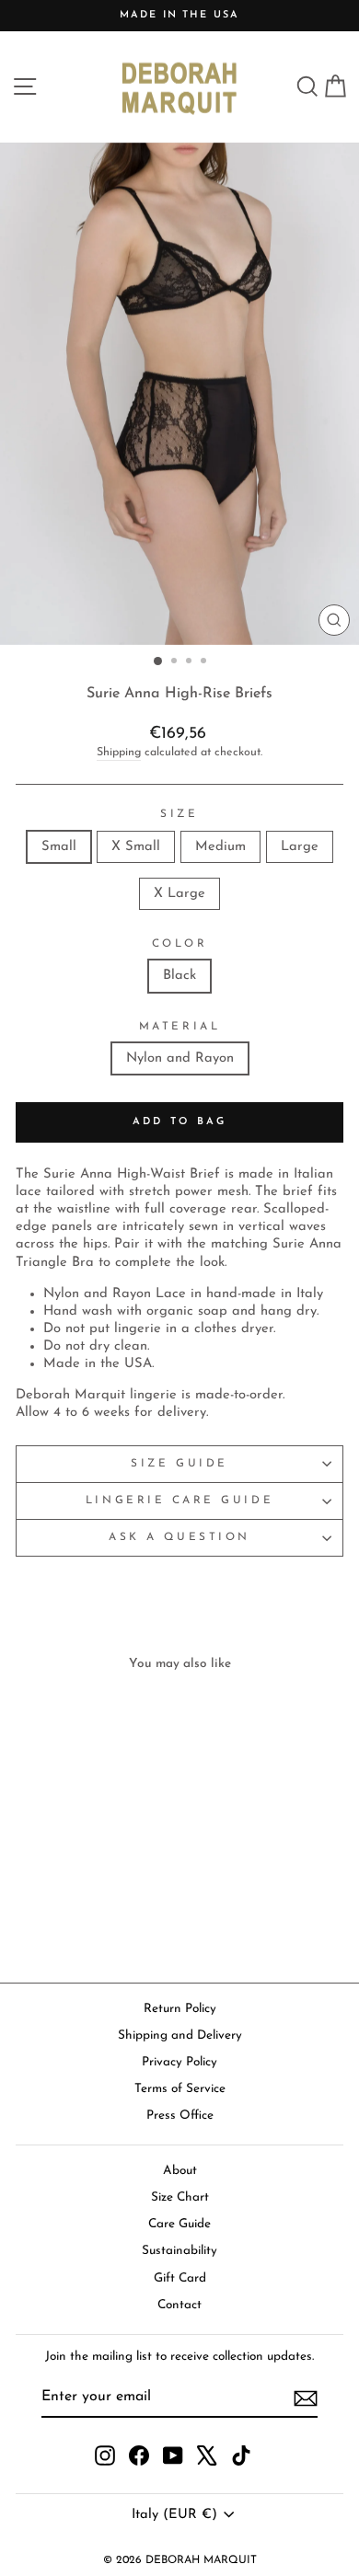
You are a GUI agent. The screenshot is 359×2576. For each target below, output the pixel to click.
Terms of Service (180, 2089)
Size (179, 814)
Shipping (119, 753)
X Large (179, 894)
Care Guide (179, 2224)
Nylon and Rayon (180, 1058)
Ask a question (179, 1537)
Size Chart (180, 2197)
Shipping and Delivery (180, 2035)
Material (179, 1027)
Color (180, 944)
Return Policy (180, 2009)
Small (59, 847)
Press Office (180, 2116)
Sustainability (179, 2251)
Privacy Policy (179, 2062)
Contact (179, 2305)
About (180, 2171)
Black (179, 976)
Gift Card (180, 2278)
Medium (220, 847)
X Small (136, 847)
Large (300, 847)
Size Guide (179, 1464)
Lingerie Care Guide (179, 1501)
